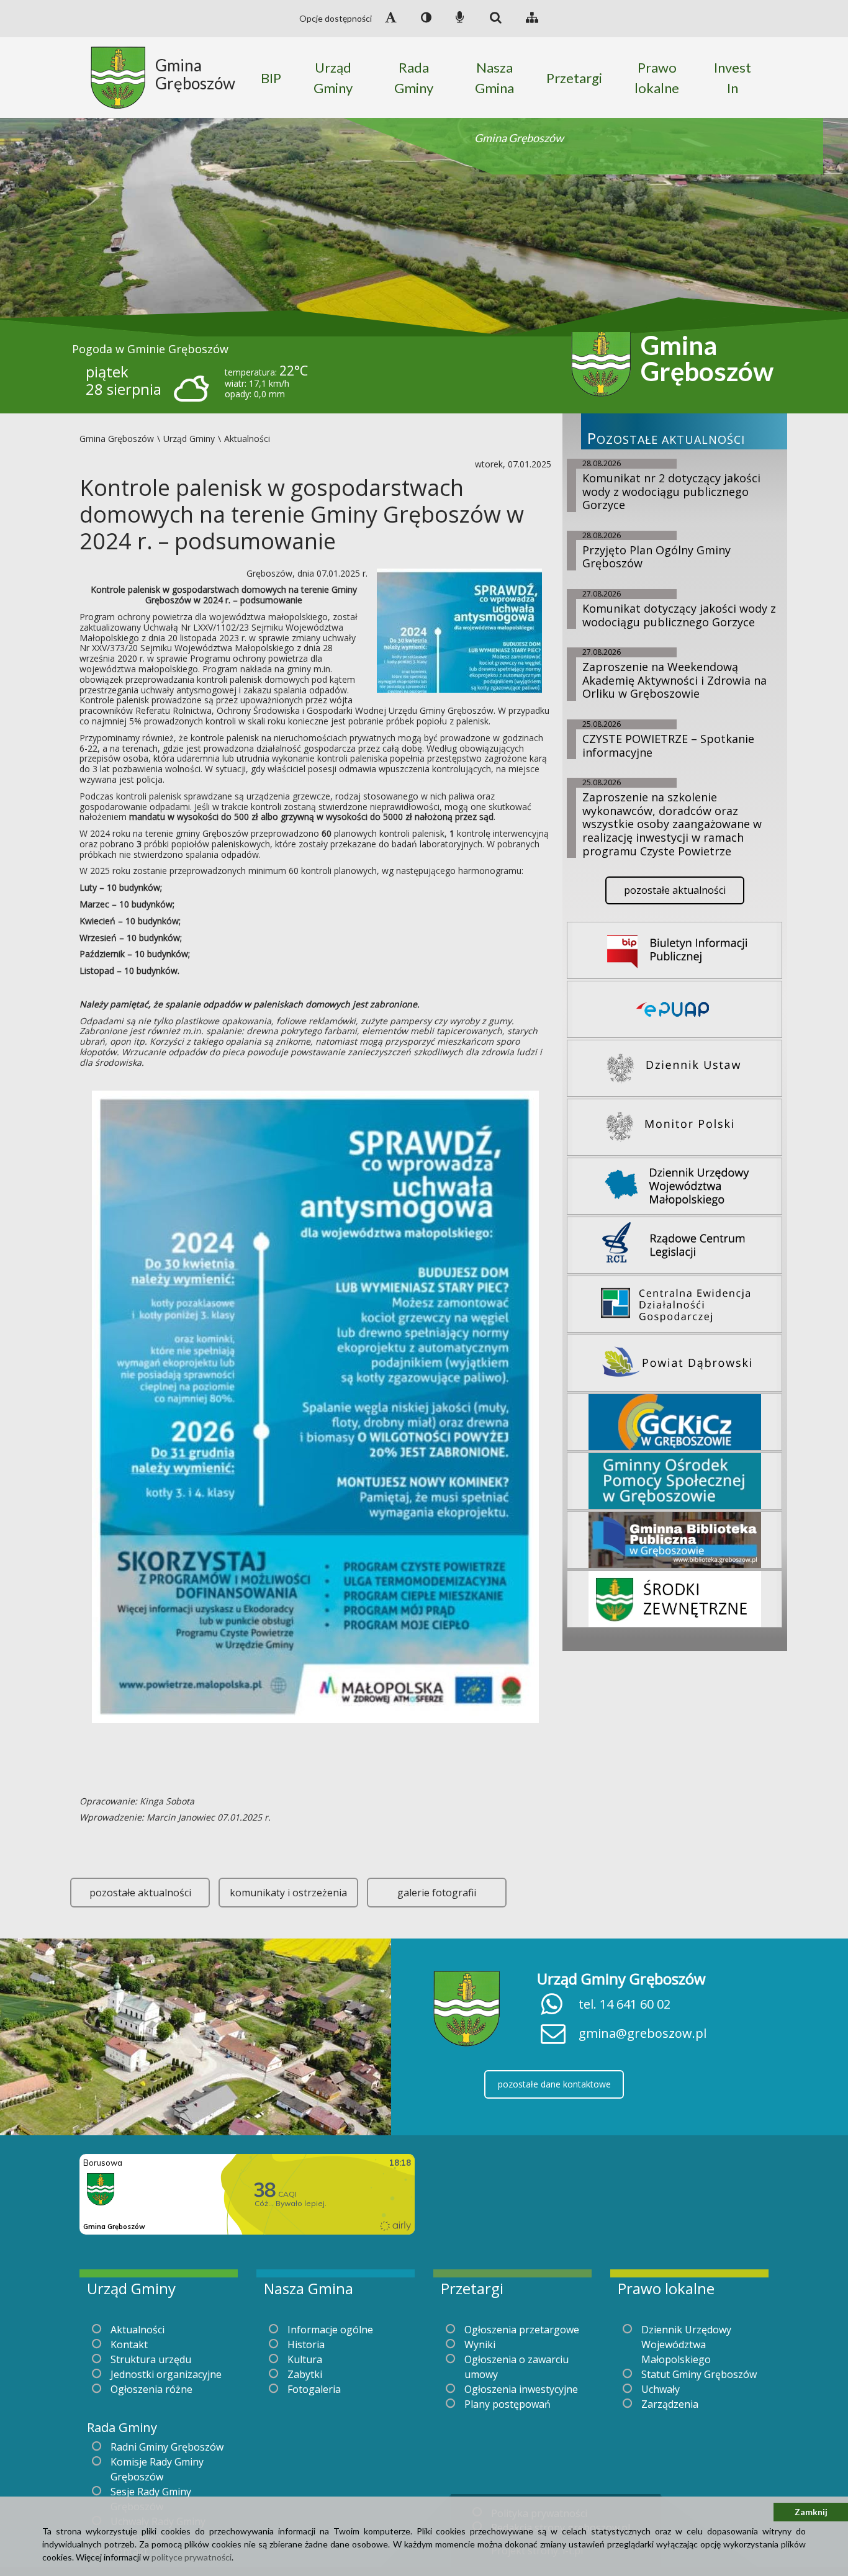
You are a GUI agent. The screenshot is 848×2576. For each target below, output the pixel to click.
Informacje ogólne (330, 2330)
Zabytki (305, 2374)
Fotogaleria (314, 2389)
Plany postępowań (507, 2404)
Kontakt (129, 2344)
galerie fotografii (437, 1893)
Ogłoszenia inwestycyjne (521, 2389)
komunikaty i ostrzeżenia (288, 1893)
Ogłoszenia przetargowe (522, 2330)
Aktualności (138, 2330)
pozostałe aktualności (140, 1893)
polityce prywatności (192, 2557)
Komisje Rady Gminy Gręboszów (157, 2469)
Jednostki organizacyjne (166, 2374)
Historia (306, 2344)
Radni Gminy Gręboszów (167, 2447)
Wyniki (480, 2344)
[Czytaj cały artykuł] (459, 629)
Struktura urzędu (151, 2359)
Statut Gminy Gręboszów (699, 2374)
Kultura (305, 2359)
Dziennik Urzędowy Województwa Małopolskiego (686, 2344)
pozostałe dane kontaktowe (554, 2084)
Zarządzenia (670, 2404)
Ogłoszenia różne (151, 2389)
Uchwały (661, 2389)
